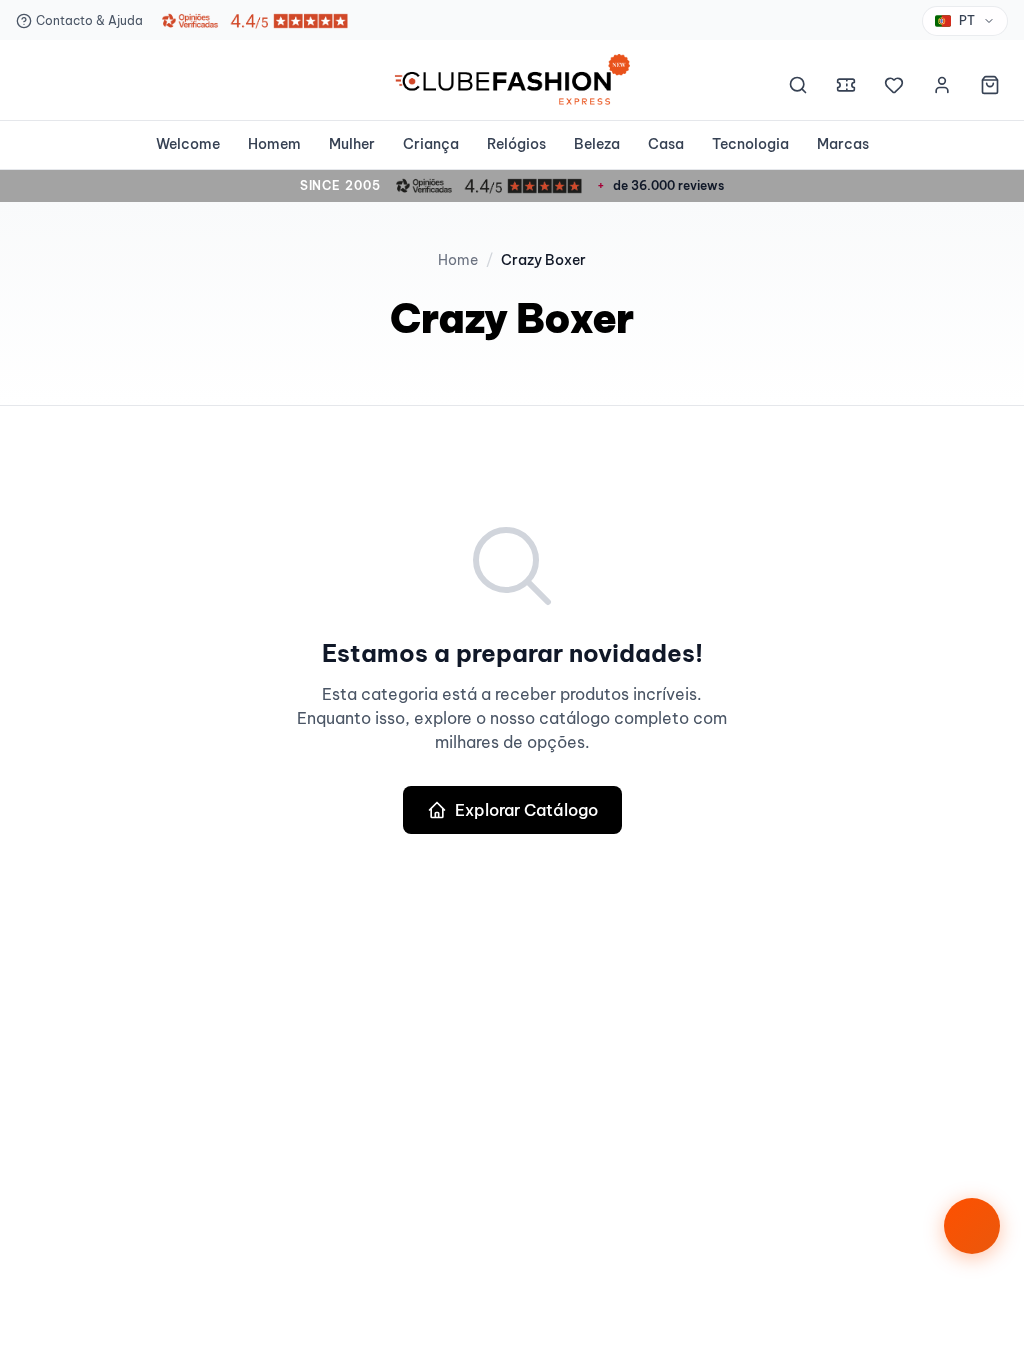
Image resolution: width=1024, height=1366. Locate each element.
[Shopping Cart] (990, 88)
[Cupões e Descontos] (846, 88)
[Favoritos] (894, 88)
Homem (274, 144)
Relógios (516, 144)
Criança (431, 144)
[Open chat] (972, 1226)
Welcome (188, 144)
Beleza (597, 144)
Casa (666, 144)
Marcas (843, 144)
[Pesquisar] (798, 88)
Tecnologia (750, 144)
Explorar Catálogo (526, 810)
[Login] (942, 88)
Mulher (352, 144)
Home (458, 260)
